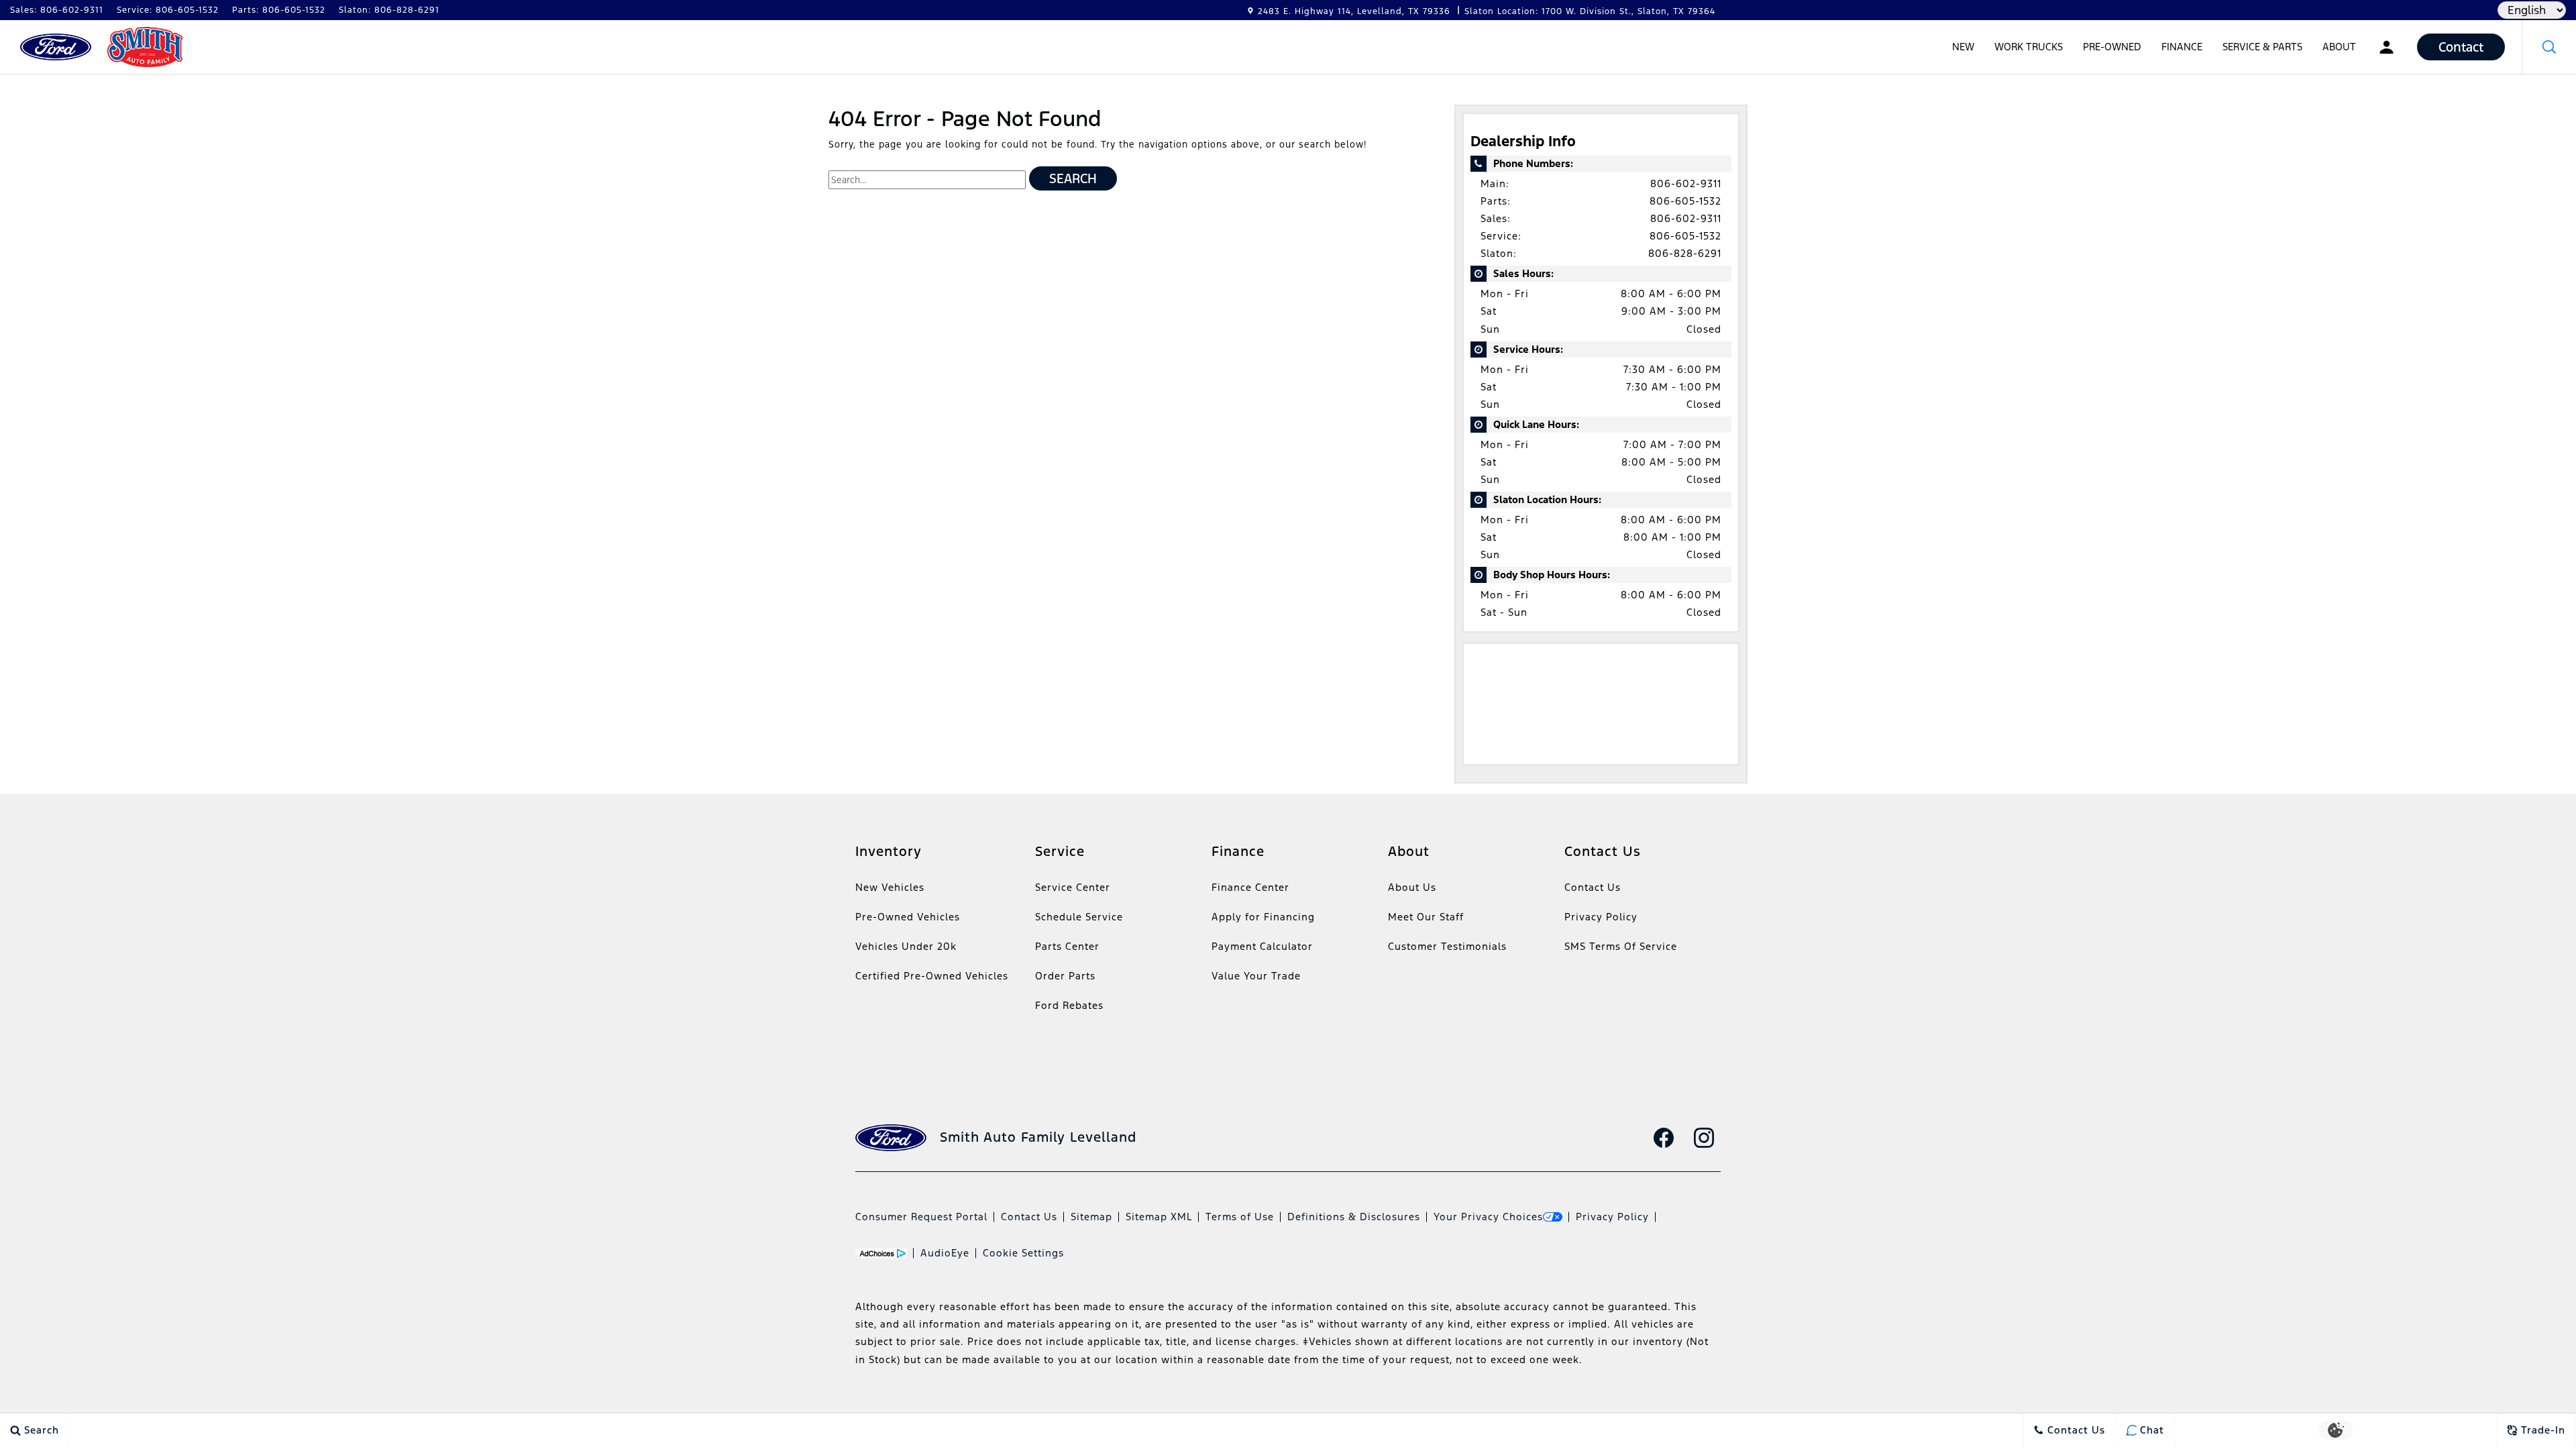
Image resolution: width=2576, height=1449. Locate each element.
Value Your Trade (1256, 976)
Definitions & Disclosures (1354, 1217)
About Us (1412, 887)
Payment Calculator (1262, 946)
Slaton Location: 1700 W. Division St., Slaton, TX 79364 (1590, 11)
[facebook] (1664, 1138)
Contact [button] (2461, 47)
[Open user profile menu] (2386, 47)
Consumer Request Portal (921, 1217)
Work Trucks (2029, 47)
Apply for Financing (1263, 917)
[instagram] (1704, 1138)
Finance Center (1250, 887)
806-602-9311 (1686, 183)
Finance (2182, 47)
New (1963, 47)
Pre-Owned (2112, 47)
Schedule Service (1079, 917)
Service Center (1073, 887)
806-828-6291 (1685, 253)
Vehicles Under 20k (906, 946)
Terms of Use (1240, 1217)
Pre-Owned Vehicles (908, 917)
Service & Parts (2262, 47)
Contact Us (1593, 887)
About (2339, 47)
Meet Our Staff (1426, 917)
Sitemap (1091, 1217)
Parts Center (1067, 946)
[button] (2549, 47)
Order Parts (1065, 976)
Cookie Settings (1023, 1253)
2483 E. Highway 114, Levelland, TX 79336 (1354, 11)
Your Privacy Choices (1488, 1217)
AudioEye (945, 1253)
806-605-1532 (1685, 201)
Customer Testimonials (1447, 946)
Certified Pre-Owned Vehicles (932, 976)
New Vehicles (890, 887)
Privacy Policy (1601, 917)
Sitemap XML (1159, 1217)
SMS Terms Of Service (1621, 946)
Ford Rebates (1069, 1005)
